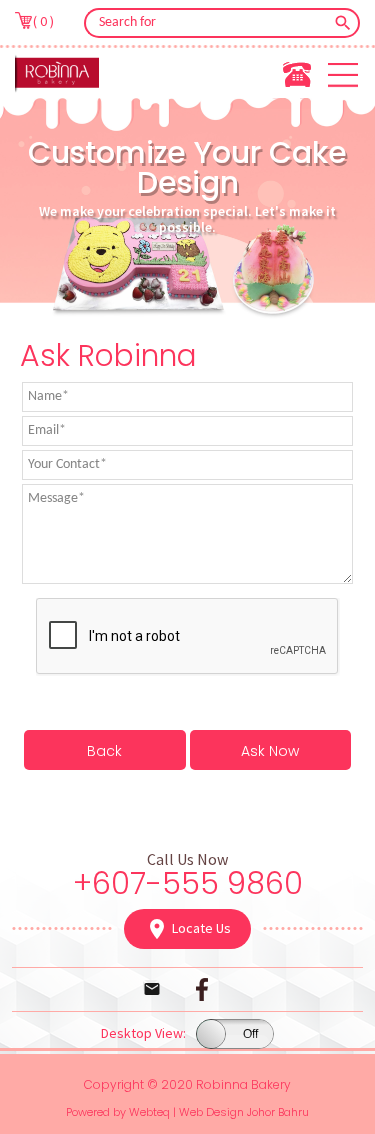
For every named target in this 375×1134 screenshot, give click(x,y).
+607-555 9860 (188, 883)
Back (104, 751)
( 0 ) (43, 20)
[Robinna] (57, 73)
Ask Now (270, 751)
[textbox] (208, 23)
